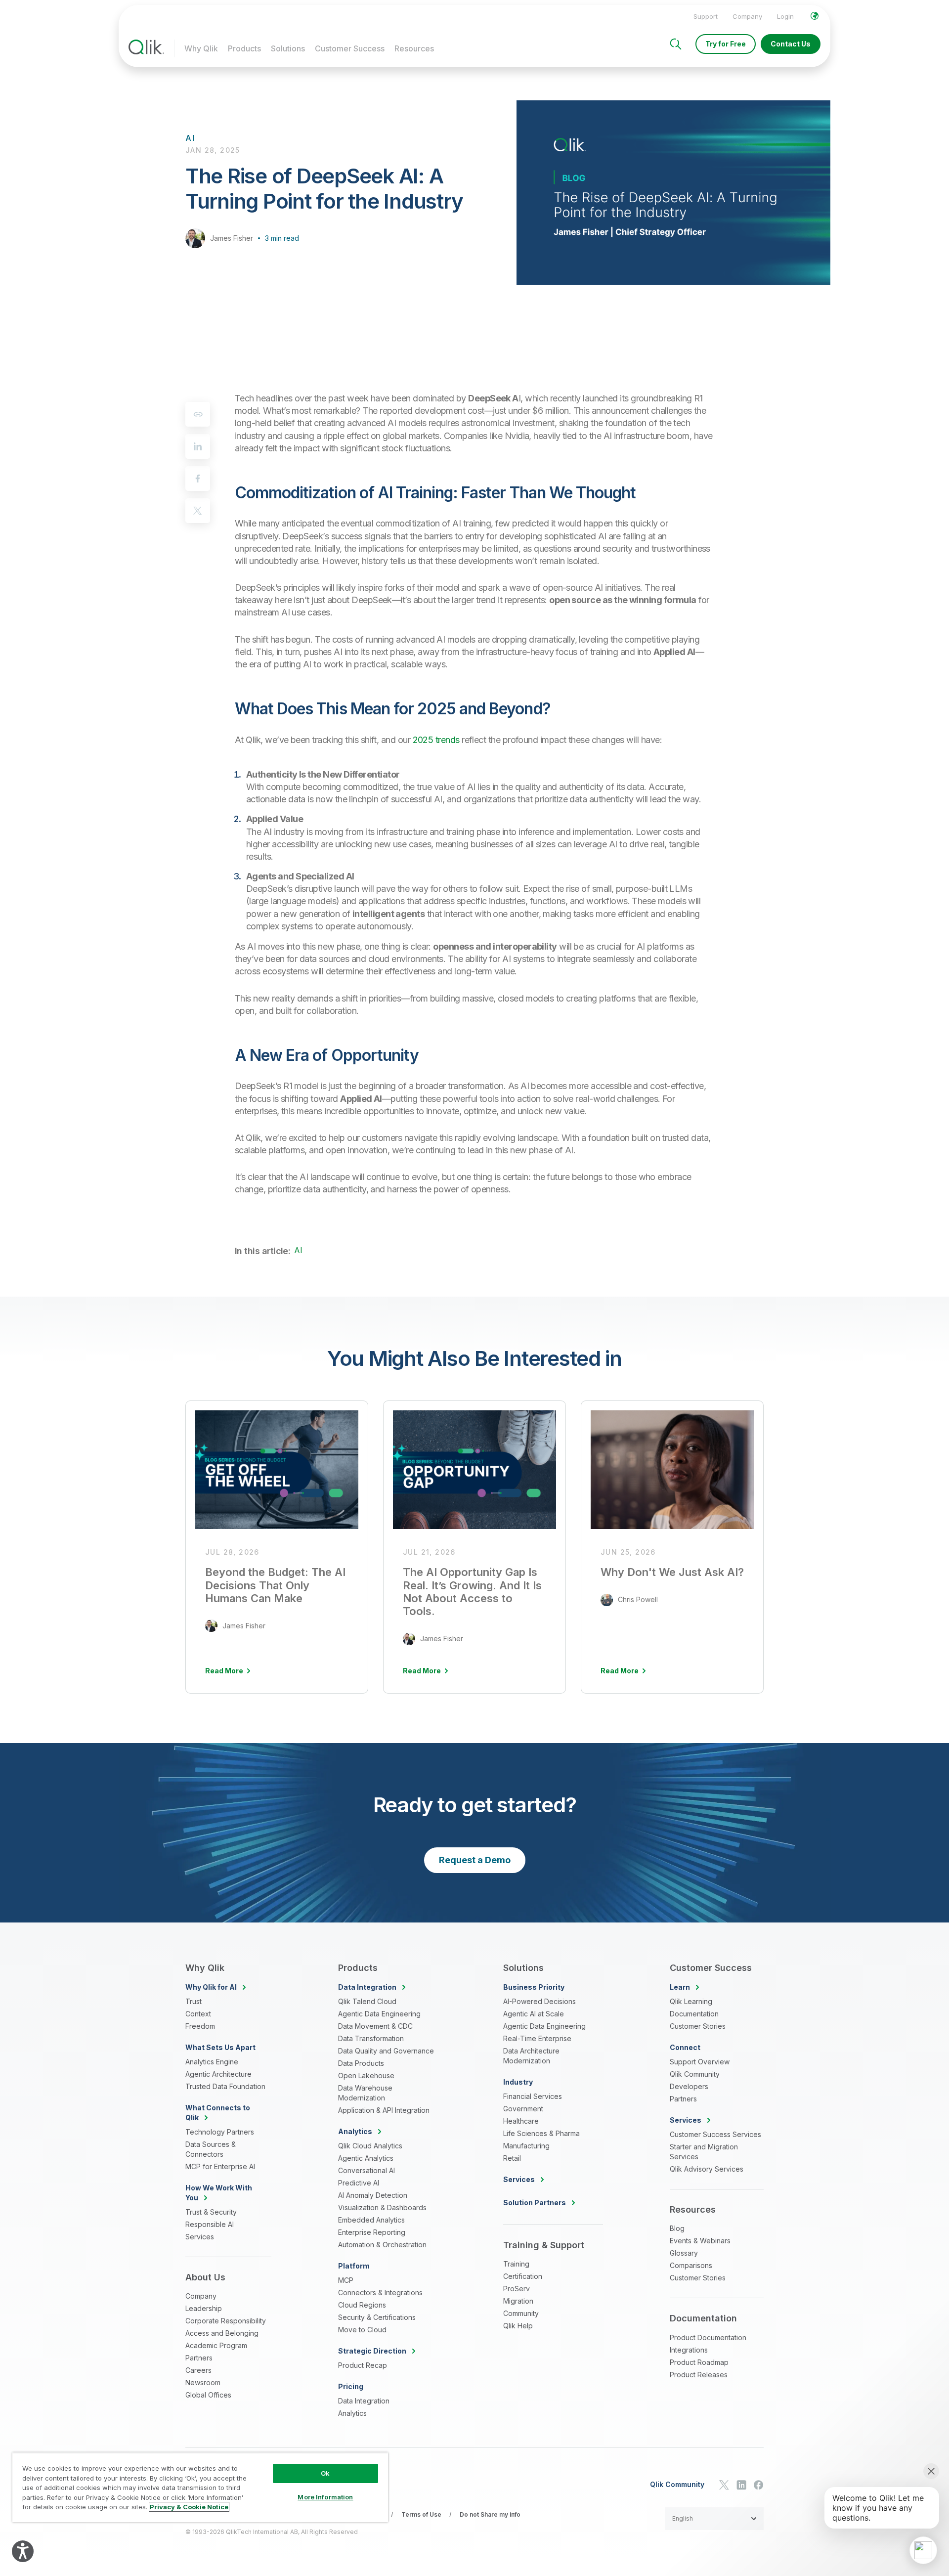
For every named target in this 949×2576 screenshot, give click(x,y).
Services (200, 2237)
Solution (535, 2203)
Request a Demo (475, 1860)
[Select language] (815, 16)
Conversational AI (367, 2170)
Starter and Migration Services (704, 2152)
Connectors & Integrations (380, 2292)
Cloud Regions (362, 2305)
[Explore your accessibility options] (23, 2551)
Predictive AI (359, 2183)
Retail (512, 2158)
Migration (518, 2301)
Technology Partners (220, 2132)
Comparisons (691, 2265)
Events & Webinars (700, 2241)
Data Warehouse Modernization (365, 2093)
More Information (325, 2497)
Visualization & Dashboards (382, 2207)
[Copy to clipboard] (198, 414)
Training (516, 2264)
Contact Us (791, 44)
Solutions (288, 48)
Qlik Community (695, 2074)
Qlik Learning (691, 2001)
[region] (200, 2487)
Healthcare (521, 2121)
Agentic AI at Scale (534, 2014)
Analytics (352, 2413)
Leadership (204, 2308)
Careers (198, 2370)
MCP (346, 2280)
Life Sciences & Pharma (541, 2133)
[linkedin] (198, 446)
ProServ (517, 2289)
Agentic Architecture (218, 2074)
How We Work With (219, 2193)
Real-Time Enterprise (537, 2038)
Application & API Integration (384, 2110)
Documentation (694, 2014)
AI (298, 1250)
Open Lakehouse (366, 2075)
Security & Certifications (377, 2317)
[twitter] (198, 511)
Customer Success (350, 48)
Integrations (689, 2350)
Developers (689, 2086)
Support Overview (700, 2062)
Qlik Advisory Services (707, 2169)
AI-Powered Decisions (539, 2001)
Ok (325, 2473)
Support (706, 16)
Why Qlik (201, 48)
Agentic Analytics (366, 2158)
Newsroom (203, 2382)
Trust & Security (211, 2212)
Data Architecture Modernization (531, 2056)
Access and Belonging (222, 2333)
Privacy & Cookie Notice (189, 2507)
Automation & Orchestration (382, 2245)
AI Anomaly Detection (373, 2195)
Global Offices (208, 2395)
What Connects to (218, 2113)
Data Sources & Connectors (211, 2149)
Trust (194, 2001)
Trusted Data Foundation (225, 2086)
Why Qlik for (211, 1987)
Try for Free (726, 44)
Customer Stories (698, 2026)
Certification (523, 2276)
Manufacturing (526, 2146)
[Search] (676, 44)
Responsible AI (210, 2224)
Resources (414, 48)
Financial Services (533, 2096)
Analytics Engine (212, 2062)
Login (785, 16)
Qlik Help (518, 2326)
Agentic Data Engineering (379, 2014)
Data (367, 1987)
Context (198, 2014)
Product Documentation (708, 2337)
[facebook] (198, 479)
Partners (199, 2358)
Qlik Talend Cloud (367, 2001)
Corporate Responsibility (226, 2321)
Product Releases (699, 2375)
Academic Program (216, 2345)
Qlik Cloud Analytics (370, 2146)
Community (521, 2313)
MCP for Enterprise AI (220, 2166)
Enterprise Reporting (372, 2232)
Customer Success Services (715, 2134)
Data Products (361, 2063)
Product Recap (363, 2365)
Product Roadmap (699, 2362)
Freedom (200, 2026)
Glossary (684, 2253)
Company (747, 16)
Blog (677, 2228)
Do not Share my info (490, 2514)
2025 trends (436, 740)
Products (244, 48)
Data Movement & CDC (375, 2026)
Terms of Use (421, 2514)
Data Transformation (371, 2038)
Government (523, 2109)
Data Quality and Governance (386, 2051)
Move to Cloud (362, 2330)
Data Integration (364, 2401)
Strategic (372, 2351)
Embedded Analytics (371, 2220)
